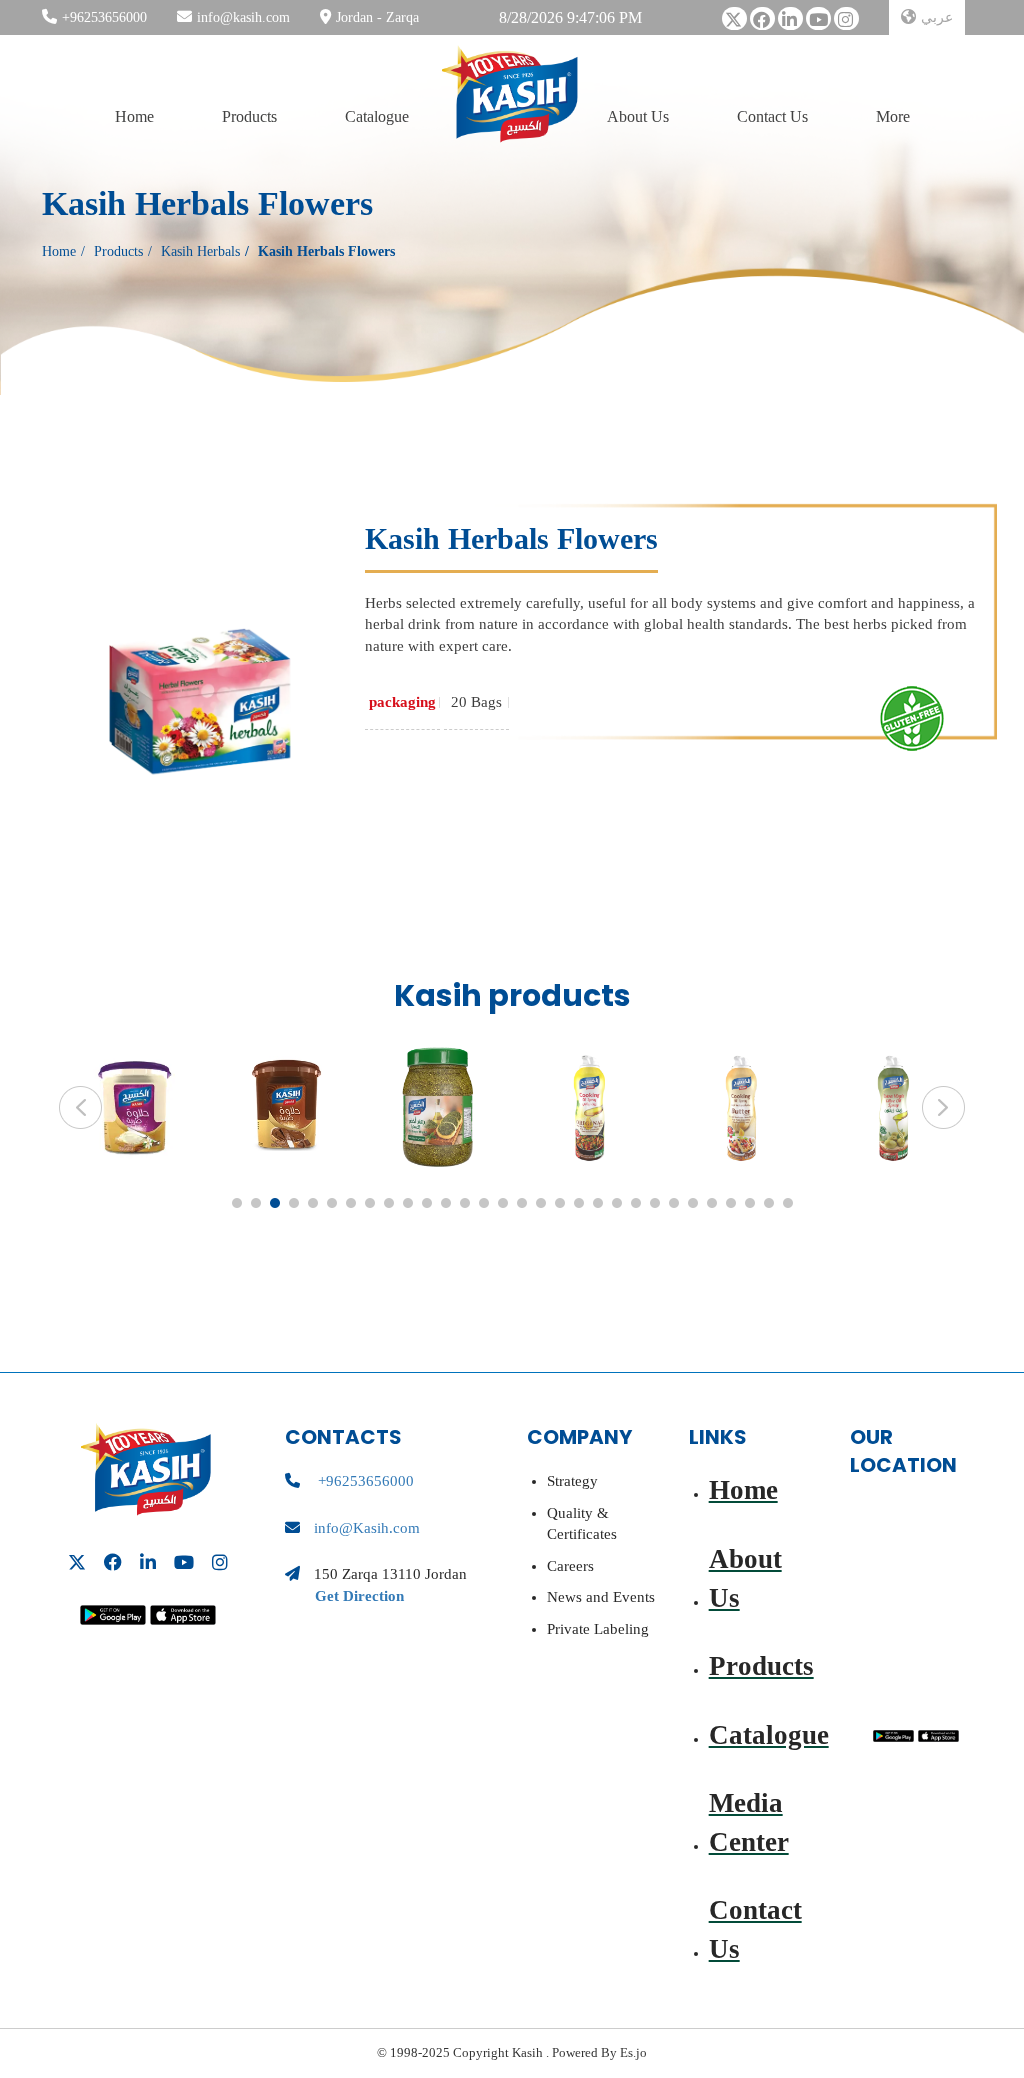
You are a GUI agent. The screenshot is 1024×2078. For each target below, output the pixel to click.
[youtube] (818, 25)
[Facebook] (762, 25)
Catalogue (377, 116)
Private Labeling (598, 1629)
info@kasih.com (243, 17)
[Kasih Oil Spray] (589, 1107)
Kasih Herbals (200, 251)
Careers (570, 1566)
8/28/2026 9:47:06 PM (570, 17)
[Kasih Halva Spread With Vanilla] (133, 1107)
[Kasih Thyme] (437, 1107)
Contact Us (772, 116)
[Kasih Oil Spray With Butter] (741, 1107)
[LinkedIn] (790, 25)
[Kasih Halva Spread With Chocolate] (285, 1107)
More (893, 116)
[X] (734, 25)
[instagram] (846, 25)
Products (249, 116)
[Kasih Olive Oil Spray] (893, 1107)
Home (134, 116)
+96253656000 (104, 17)
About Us (638, 116)
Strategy (572, 1481)
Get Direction (359, 1596)
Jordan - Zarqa (377, 17)
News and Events (601, 1597)
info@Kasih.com (367, 1528)
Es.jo (632, 2052)
